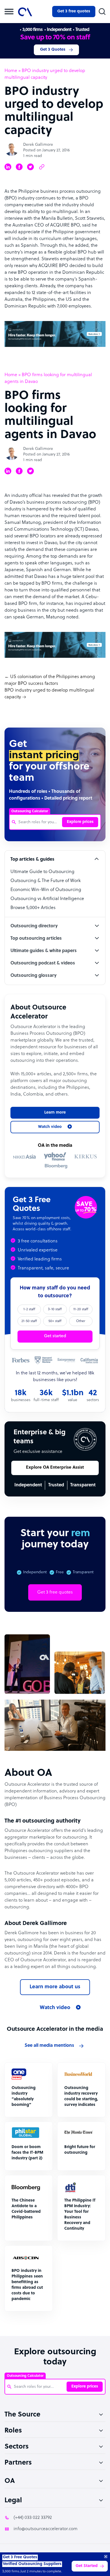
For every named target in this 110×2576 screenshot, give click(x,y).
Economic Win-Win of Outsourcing (46, 890)
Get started (55, 1336)
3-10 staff (55, 1309)
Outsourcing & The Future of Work (46, 881)
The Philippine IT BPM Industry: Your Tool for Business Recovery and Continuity (80, 2215)
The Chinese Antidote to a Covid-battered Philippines (26, 2209)
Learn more (55, 1113)
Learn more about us (55, 1987)
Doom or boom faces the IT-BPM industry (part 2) (27, 2153)
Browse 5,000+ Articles (33, 908)
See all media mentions (49, 2046)
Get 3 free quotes (74, 11)
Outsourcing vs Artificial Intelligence (47, 899)
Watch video (55, 2008)
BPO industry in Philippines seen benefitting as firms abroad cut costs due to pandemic (27, 2285)
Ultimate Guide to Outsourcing (42, 872)
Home (11, 71)
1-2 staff (29, 1309)
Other (81, 1321)
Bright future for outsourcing (80, 2150)
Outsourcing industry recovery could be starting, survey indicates (81, 2096)
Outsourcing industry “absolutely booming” (24, 2096)
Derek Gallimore (38, 145)
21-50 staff (29, 1321)
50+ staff (55, 1321)
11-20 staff (81, 1309)
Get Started (87, 2566)
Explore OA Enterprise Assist (55, 1468)
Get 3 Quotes (53, 50)
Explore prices (80, 822)
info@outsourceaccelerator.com (46, 2529)
